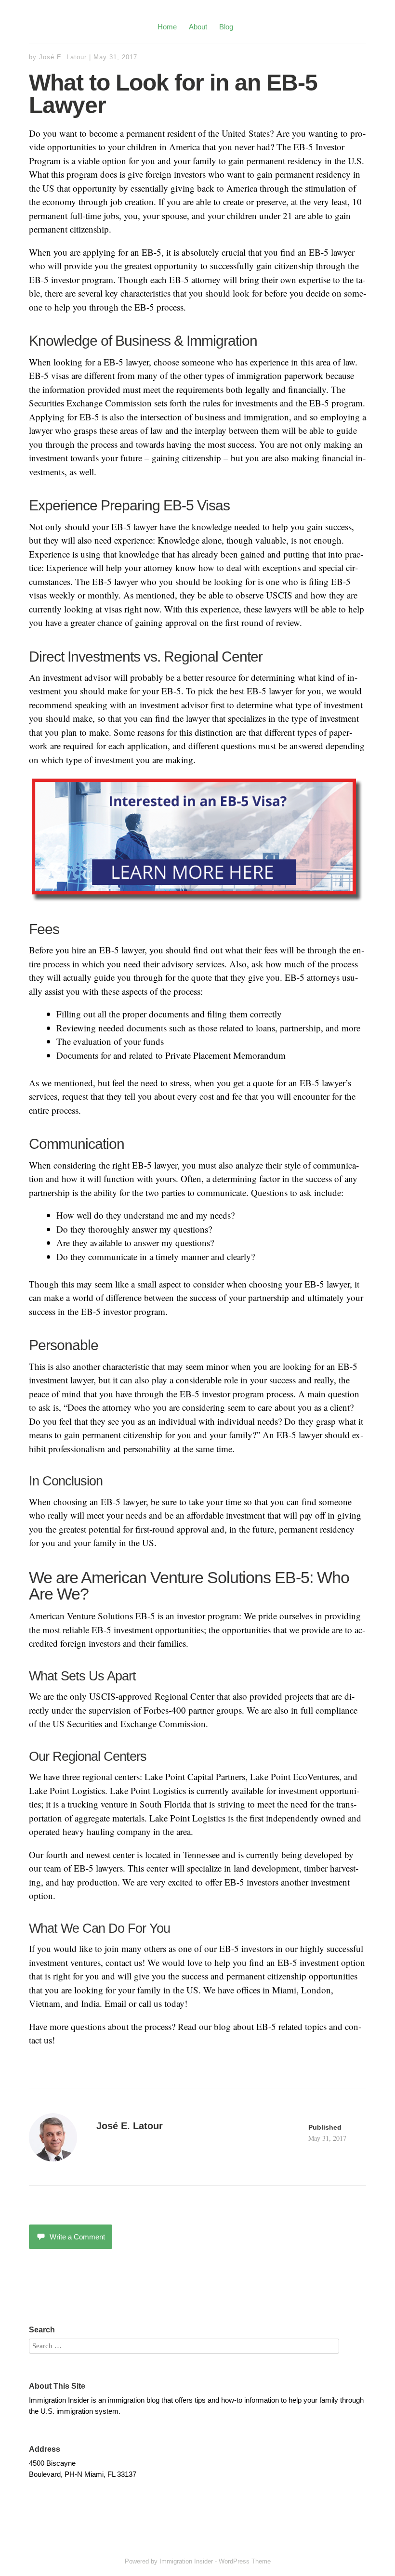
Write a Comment (77, 2237)
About (198, 27)
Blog (226, 27)
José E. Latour (63, 57)
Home (167, 27)
